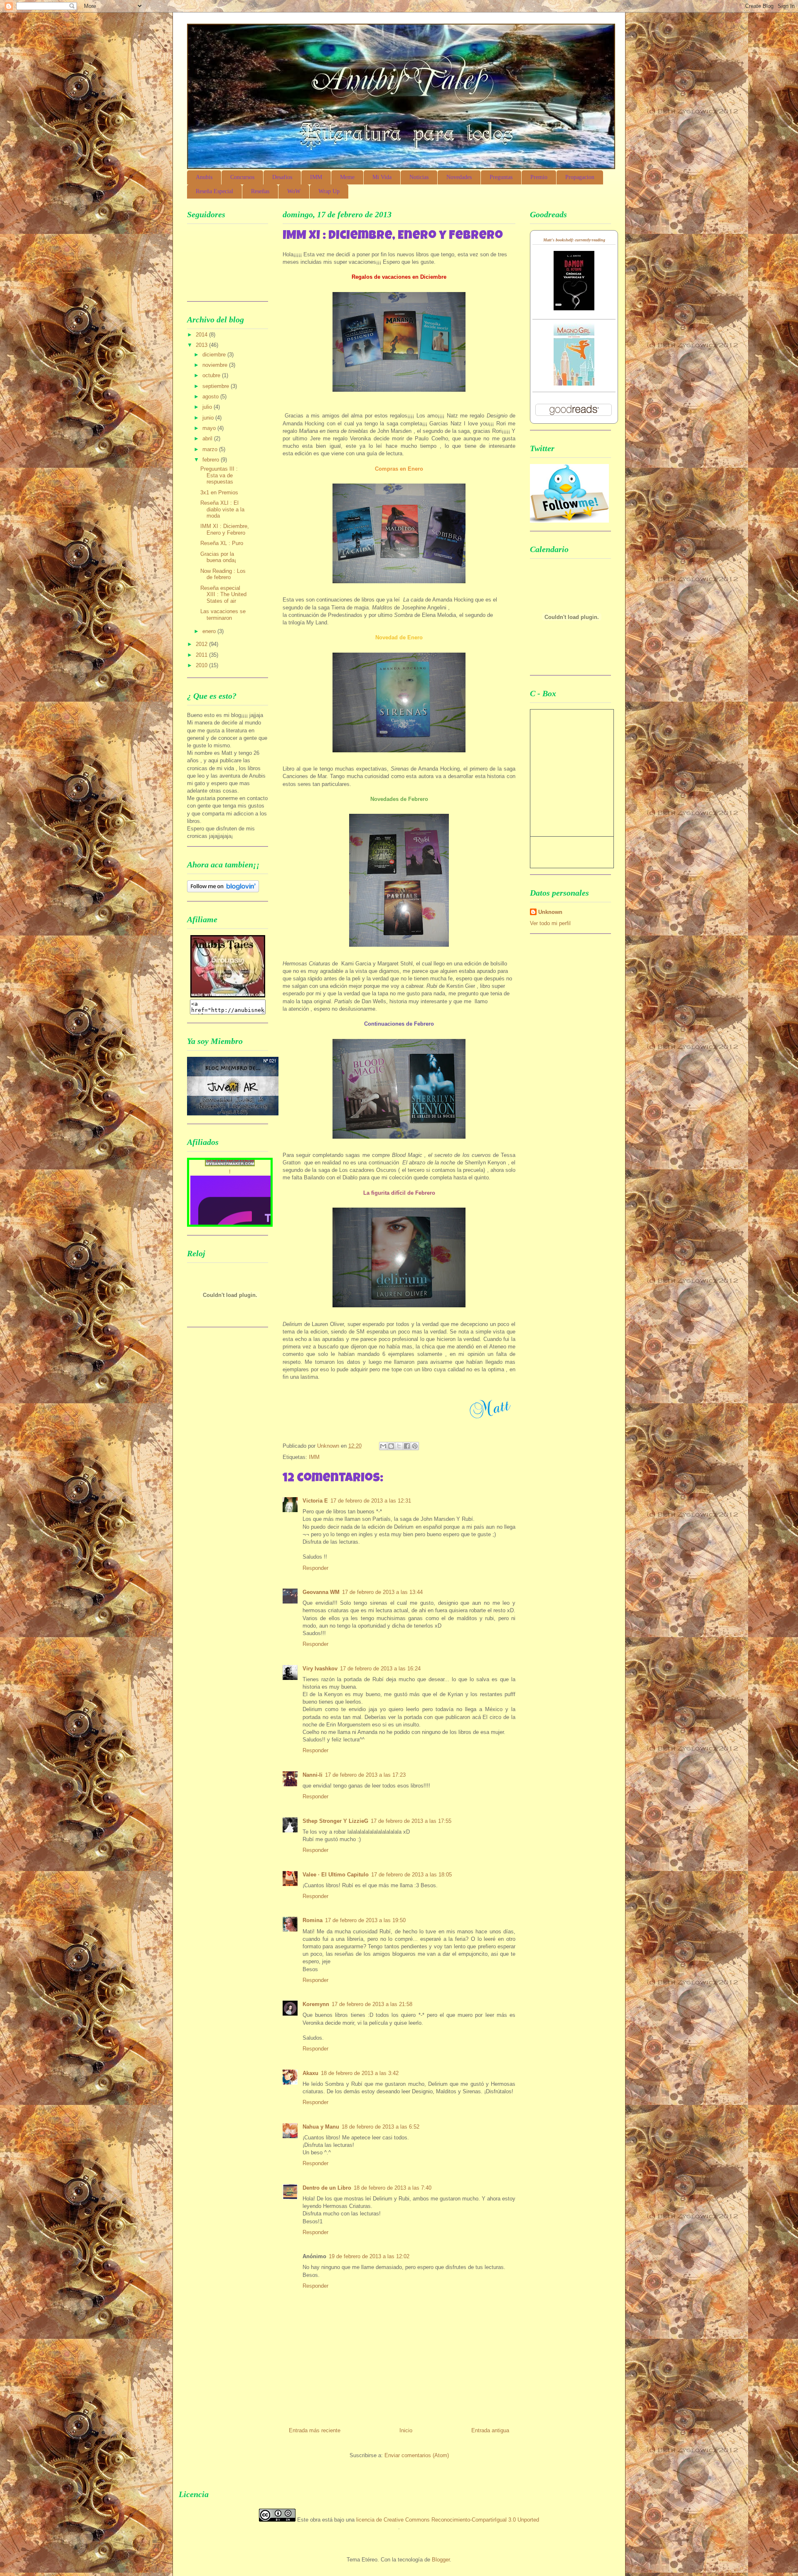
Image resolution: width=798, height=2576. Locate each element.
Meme (347, 177)
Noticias (419, 177)
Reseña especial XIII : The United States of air (223, 594)
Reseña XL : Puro (222, 543)
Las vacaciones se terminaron (223, 615)
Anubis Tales (274, 52)
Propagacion (580, 177)
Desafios (282, 177)
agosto (211, 397)
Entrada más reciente (315, 2430)
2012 (202, 644)
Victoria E (315, 1501)
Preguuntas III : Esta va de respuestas (219, 475)
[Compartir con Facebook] (407, 1446)
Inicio (406, 2430)
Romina (313, 1920)
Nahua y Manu (321, 2127)
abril (208, 438)
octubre (212, 375)
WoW (294, 191)
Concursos (242, 177)
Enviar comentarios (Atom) (417, 2455)
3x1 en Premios (219, 492)
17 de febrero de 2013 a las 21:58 (372, 2004)
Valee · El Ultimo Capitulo (336, 1875)
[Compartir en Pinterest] (415, 1446)
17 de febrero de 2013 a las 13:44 (382, 1592)
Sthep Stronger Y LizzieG (335, 1821)
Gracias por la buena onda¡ (218, 557)
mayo (210, 428)
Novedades (459, 177)
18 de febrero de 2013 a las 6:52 (381, 2127)
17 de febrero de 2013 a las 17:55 (411, 1821)
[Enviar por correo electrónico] (383, 1446)
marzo (211, 449)
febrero (212, 460)
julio (208, 407)
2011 (202, 655)
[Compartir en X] (399, 1446)
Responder (315, 1568)
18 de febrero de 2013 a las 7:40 (393, 2188)
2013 (202, 345)
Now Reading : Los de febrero (223, 574)
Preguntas (501, 177)
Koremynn (316, 2004)
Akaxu (310, 2073)
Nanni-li (313, 1775)
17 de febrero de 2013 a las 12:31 (371, 1501)
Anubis (204, 177)
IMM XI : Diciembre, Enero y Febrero (225, 529)
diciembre (215, 355)
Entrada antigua (490, 2430)
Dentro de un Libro (327, 2188)
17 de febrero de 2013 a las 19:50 (365, 1920)
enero (210, 631)
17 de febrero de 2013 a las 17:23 (365, 1775)
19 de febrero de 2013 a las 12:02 (369, 2256)
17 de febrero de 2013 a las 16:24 (380, 1669)
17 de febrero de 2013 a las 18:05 (411, 1875)
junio (209, 418)
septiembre (217, 386)
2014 (202, 335)
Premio (539, 177)
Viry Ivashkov (320, 1669)
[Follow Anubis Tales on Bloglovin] (223, 890)
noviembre (216, 365)
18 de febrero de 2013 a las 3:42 (360, 2073)
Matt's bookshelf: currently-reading (574, 240)
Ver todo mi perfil (550, 923)
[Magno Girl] (574, 384)
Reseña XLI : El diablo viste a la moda (222, 509)
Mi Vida (382, 177)
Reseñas (260, 191)
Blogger (441, 2560)
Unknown (550, 912)
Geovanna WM (321, 1592)
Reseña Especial (214, 191)
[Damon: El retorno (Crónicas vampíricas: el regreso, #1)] (574, 308)
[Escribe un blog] (391, 1446)
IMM (316, 177)
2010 (202, 665)
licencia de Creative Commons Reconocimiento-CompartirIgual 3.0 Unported (448, 2520)
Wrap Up (329, 191)
